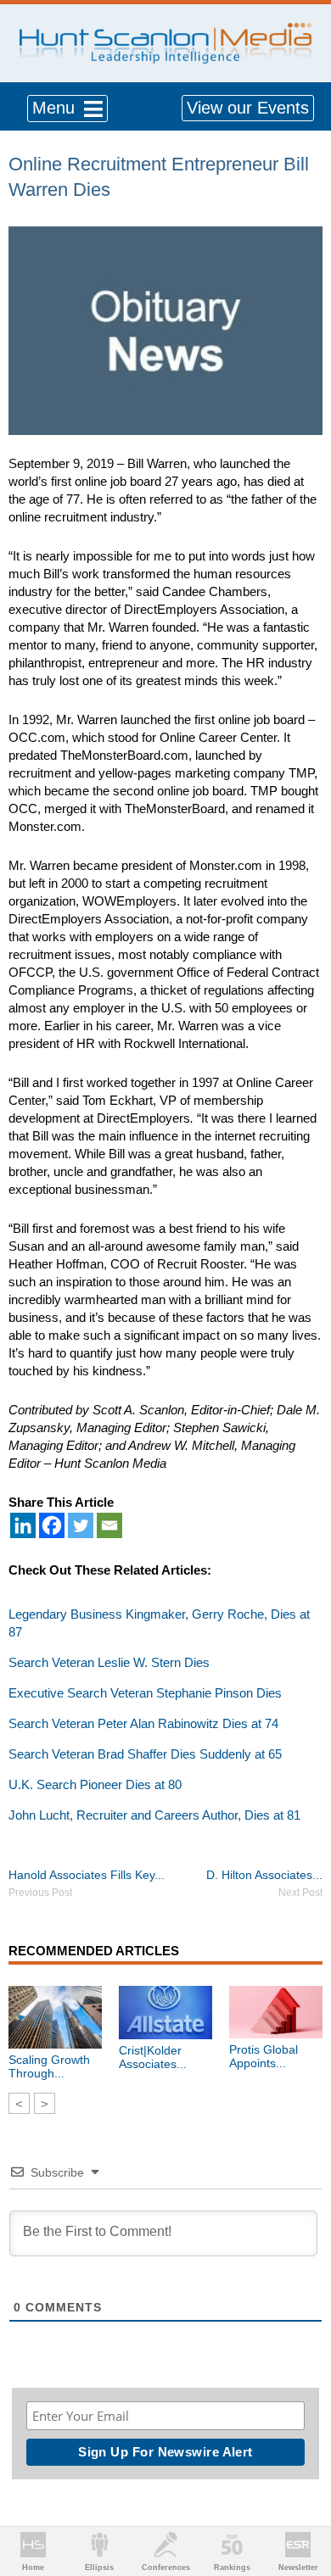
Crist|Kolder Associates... (153, 2057)
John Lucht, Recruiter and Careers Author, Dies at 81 (154, 1815)
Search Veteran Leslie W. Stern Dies (109, 1662)
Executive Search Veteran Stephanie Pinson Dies (145, 1693)
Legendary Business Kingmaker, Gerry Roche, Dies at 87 (159, 1623)
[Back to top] (302, 2501)
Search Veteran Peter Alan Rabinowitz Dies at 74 (143, 1723)
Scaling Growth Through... (49, 2066)
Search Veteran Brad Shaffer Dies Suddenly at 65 (145, 1754)
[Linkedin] (23, 1525)
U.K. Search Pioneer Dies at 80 (95, 1784)
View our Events (248, 108)
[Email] (109, 1525)
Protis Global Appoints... (264, 2056)
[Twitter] (81, 1525)
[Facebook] (52, 1525)
